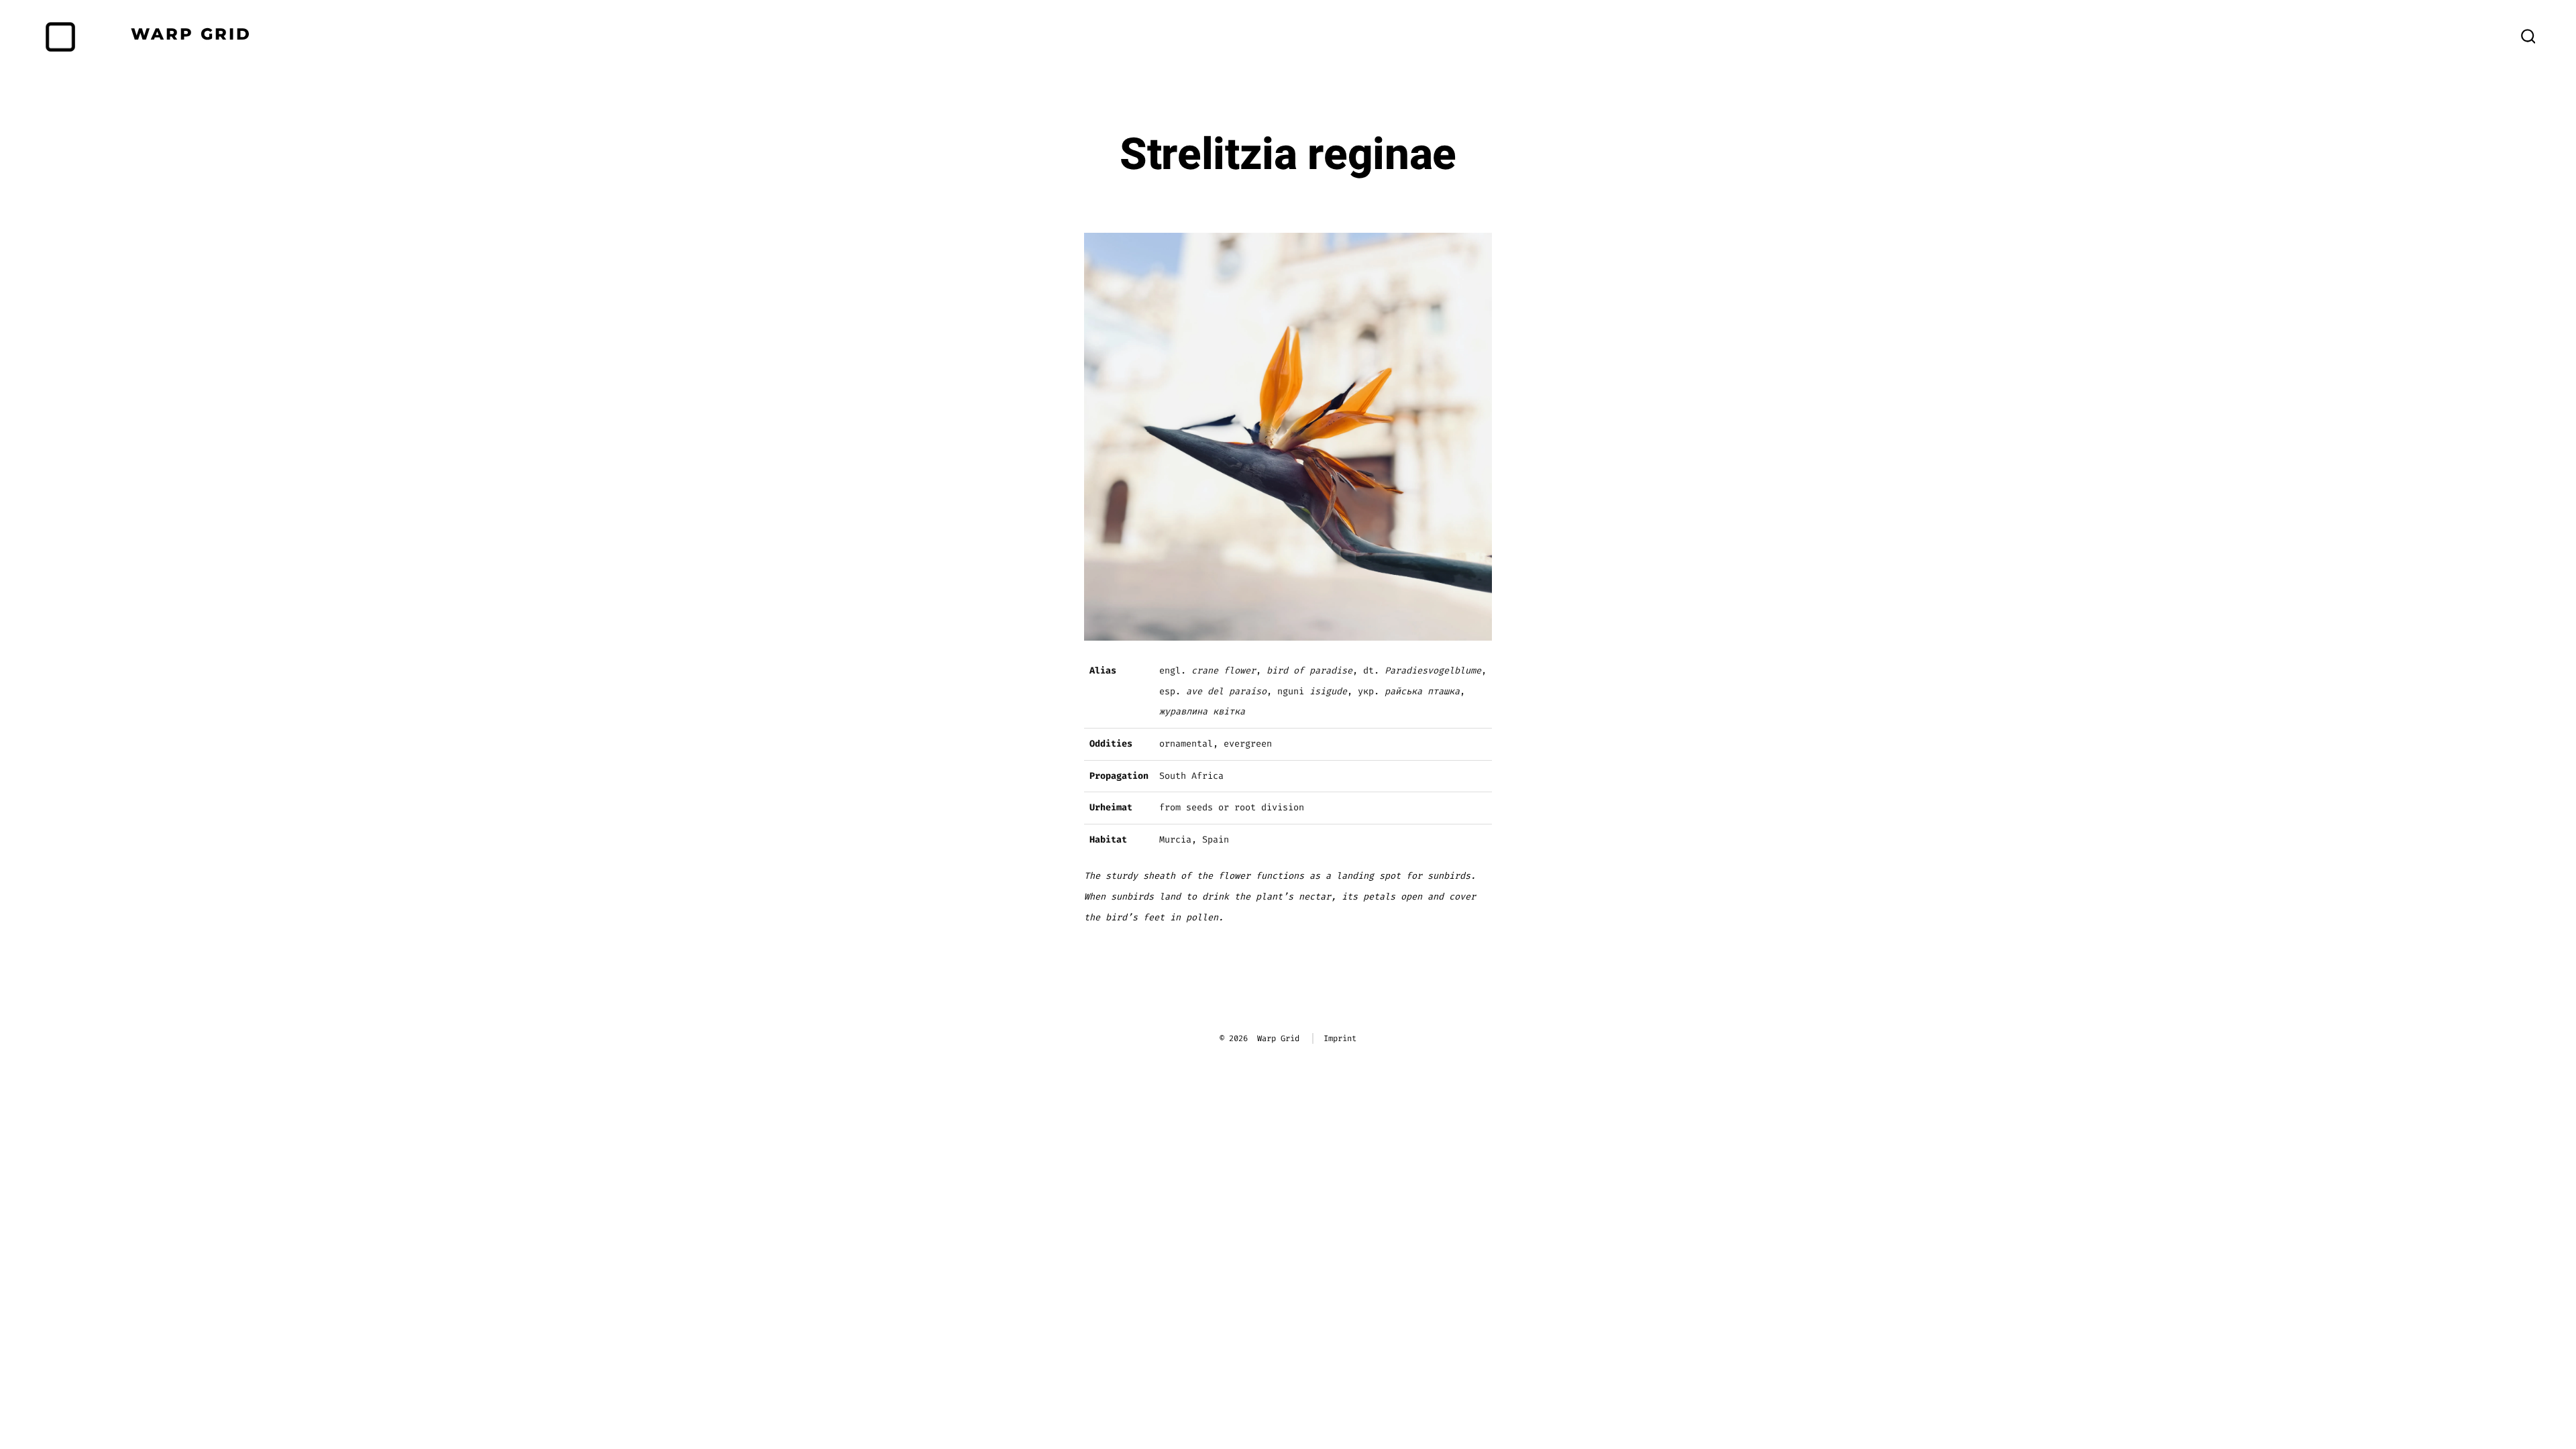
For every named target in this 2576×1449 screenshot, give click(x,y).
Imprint (1340, 1038)
